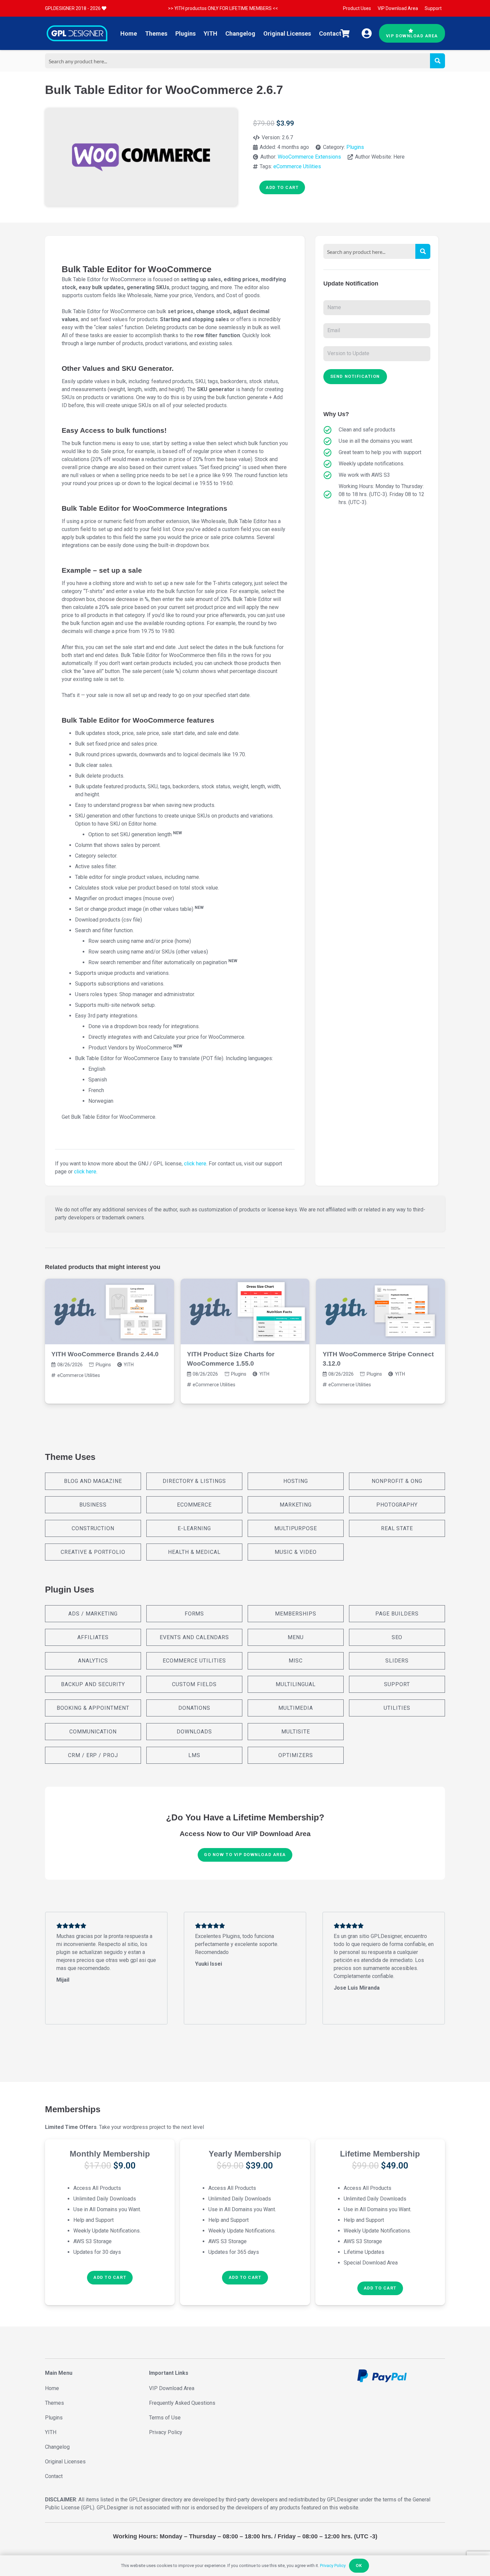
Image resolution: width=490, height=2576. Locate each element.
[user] (367, 33)
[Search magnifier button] (437, 61)
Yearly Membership (245, 2154)
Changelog (57, 2447)
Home (52, 2388)
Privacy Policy (166, 2432)
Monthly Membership (110, 2154)
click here (195, 1164)
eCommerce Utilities (297, 166)
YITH (129, 1365)
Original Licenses (65, 2462)
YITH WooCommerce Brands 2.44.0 (105, 1354)
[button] (110, 2278)
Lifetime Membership (380, 2154)
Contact (54, 2476)
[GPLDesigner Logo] (77, 33)
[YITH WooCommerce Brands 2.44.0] (109, 1311)
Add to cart (282, 187)
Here (399, 157)
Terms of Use (165, 2418)
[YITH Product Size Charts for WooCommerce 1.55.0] (245, 1311)
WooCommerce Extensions (309, 157)
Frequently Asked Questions (182, 2403)
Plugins (355, 147)
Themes (54, 2403)
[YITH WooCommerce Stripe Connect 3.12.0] (380, 1311)
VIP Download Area (172, 2388)
